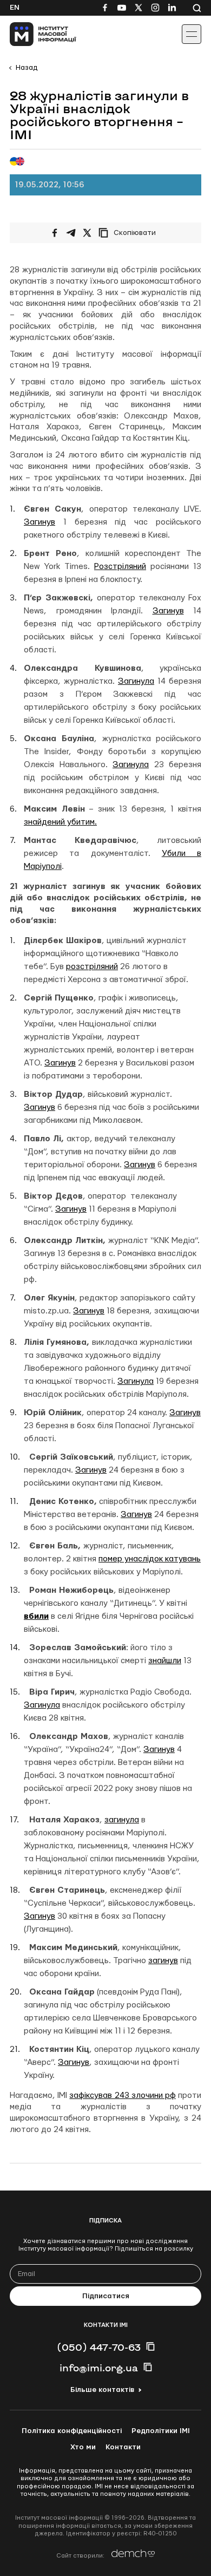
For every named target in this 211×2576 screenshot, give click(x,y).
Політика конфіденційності (72, 2431)
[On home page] (33, 34)
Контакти (123, 2447)
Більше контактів (102, 2390)
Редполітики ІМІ (161, 2431)
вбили (36, 1616)
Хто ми (83, 2447)
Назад (27, 68)
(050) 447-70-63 (99, 2347)
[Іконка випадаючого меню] (192, 34)
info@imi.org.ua (99, 2368)
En (15, 8)
